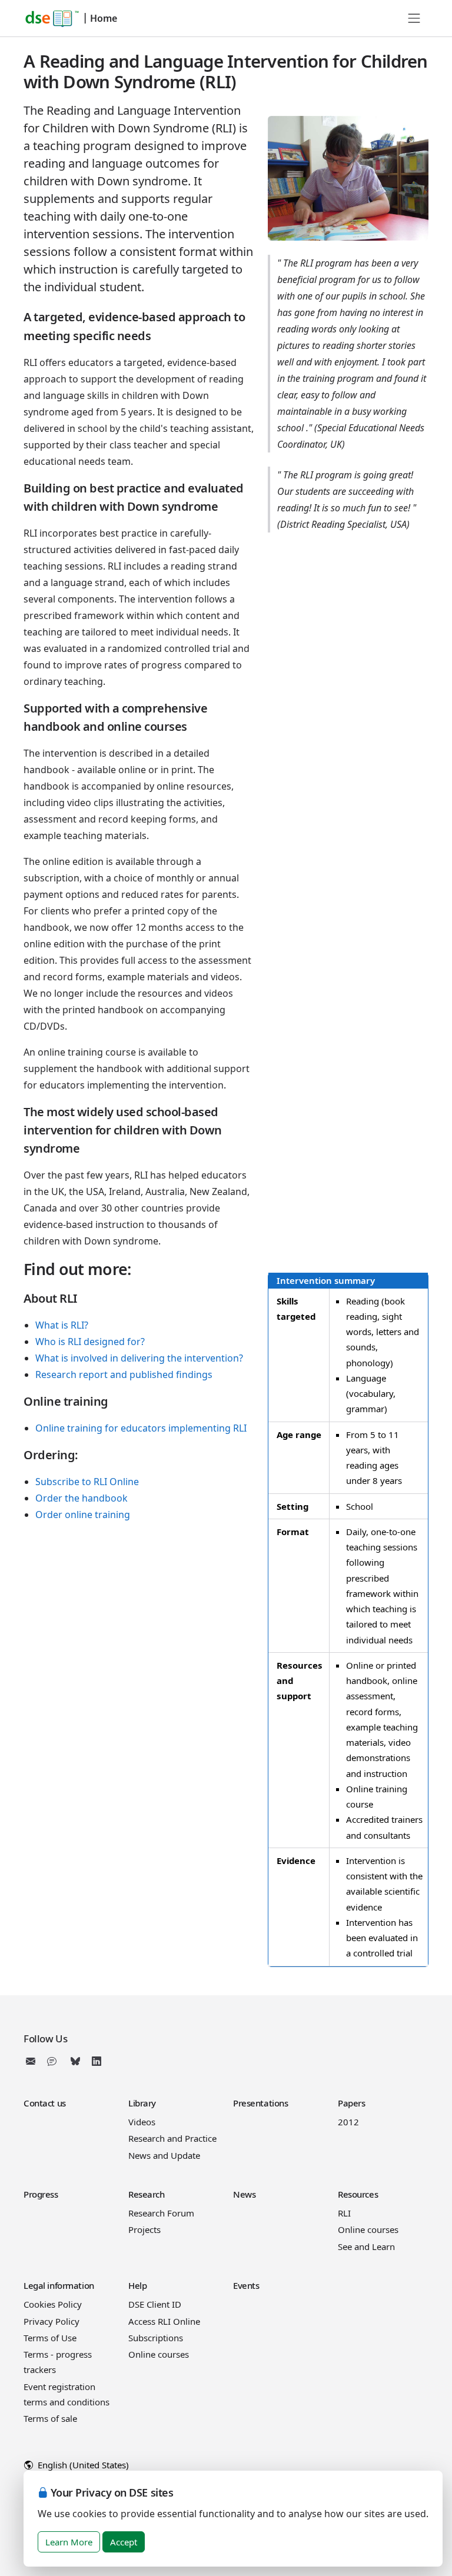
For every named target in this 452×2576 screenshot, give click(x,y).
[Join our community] (54, 2061)
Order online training (83, 1515)
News (244, 2194)
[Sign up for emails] (33, 2061)
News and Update (164, 2155)
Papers (351, 2103)
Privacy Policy (51, 2321)
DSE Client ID (155, 2304)
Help (137, 2285)
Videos (142, 2122)
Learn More (69, 2542)
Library (142, 2103)
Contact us (45, 2103)
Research (147, 2194)
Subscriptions (156, 2338)
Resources (358, 2194)
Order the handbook (82, 1498)
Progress (41, 2194)
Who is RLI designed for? (90, 1342)
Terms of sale (50, 2418)
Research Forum (161, 2213)
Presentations (260, 2103)
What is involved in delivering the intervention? (139, 1358)
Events (246, 2285)
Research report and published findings (124, 1374)
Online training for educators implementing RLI (141, 1428)
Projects (144, 2229)
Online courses (368, 2229)
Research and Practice (172, 2138)
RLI (344, 2213)
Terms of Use (50, 2338)
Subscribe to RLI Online (87, 1482)
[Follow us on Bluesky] (75, 2061)
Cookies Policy (53, 2304)
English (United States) (82, 2465)
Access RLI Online (164, 2321)
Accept (124, 2542)
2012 (348, 2122)
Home (104, 18)
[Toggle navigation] (414, 18)
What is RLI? (62, 1325)
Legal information (59, 2285)
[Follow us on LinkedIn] (97, 2061)
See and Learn (366, 2246)
